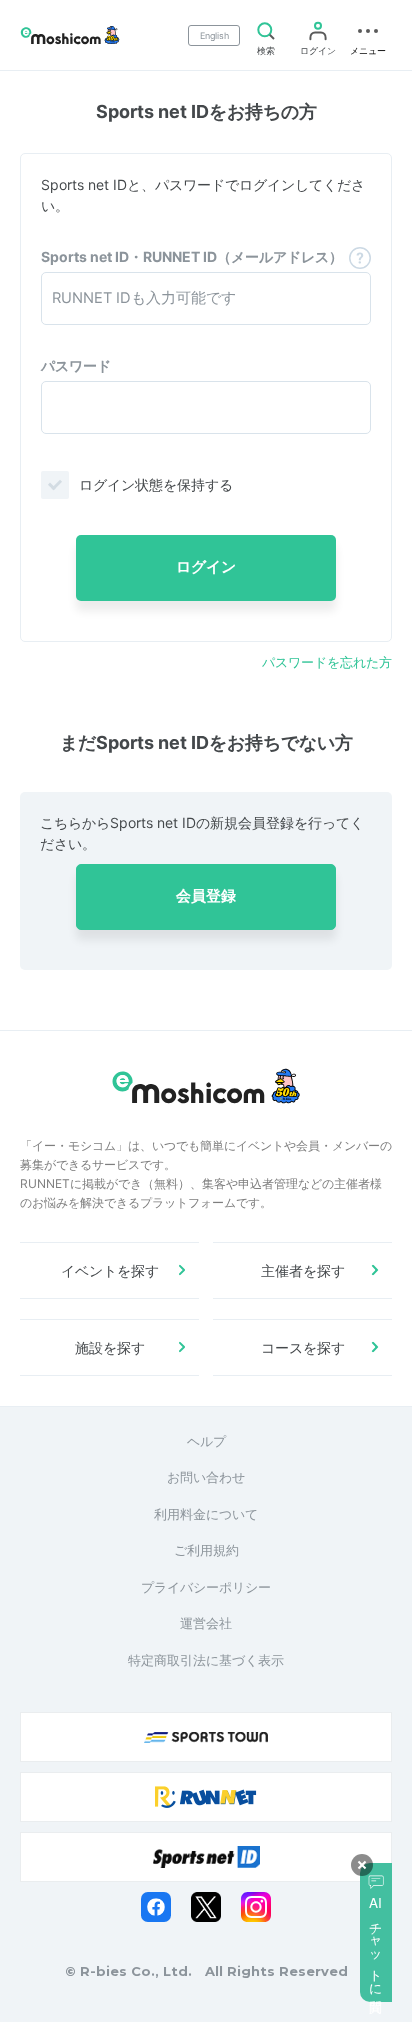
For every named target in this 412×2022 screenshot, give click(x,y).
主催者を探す (303, 1270)
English (214, 35)
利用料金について (206, 1514)
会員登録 (206, 896)
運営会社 (206, 1623)
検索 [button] (266, 50)
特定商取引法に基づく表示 (206, 1660)
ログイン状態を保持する (156, 484)
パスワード (76, 365)
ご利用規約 (206, 1550)
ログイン (318, 50)
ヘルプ (206, 1441)
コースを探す (303, 1347)
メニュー (368, 50)
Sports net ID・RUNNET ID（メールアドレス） (192, 256)
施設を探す (110, 1347)
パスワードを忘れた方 (327, 662)
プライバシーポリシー (206, 1587)
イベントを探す (110, 1270)
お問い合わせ (206, 1477)
